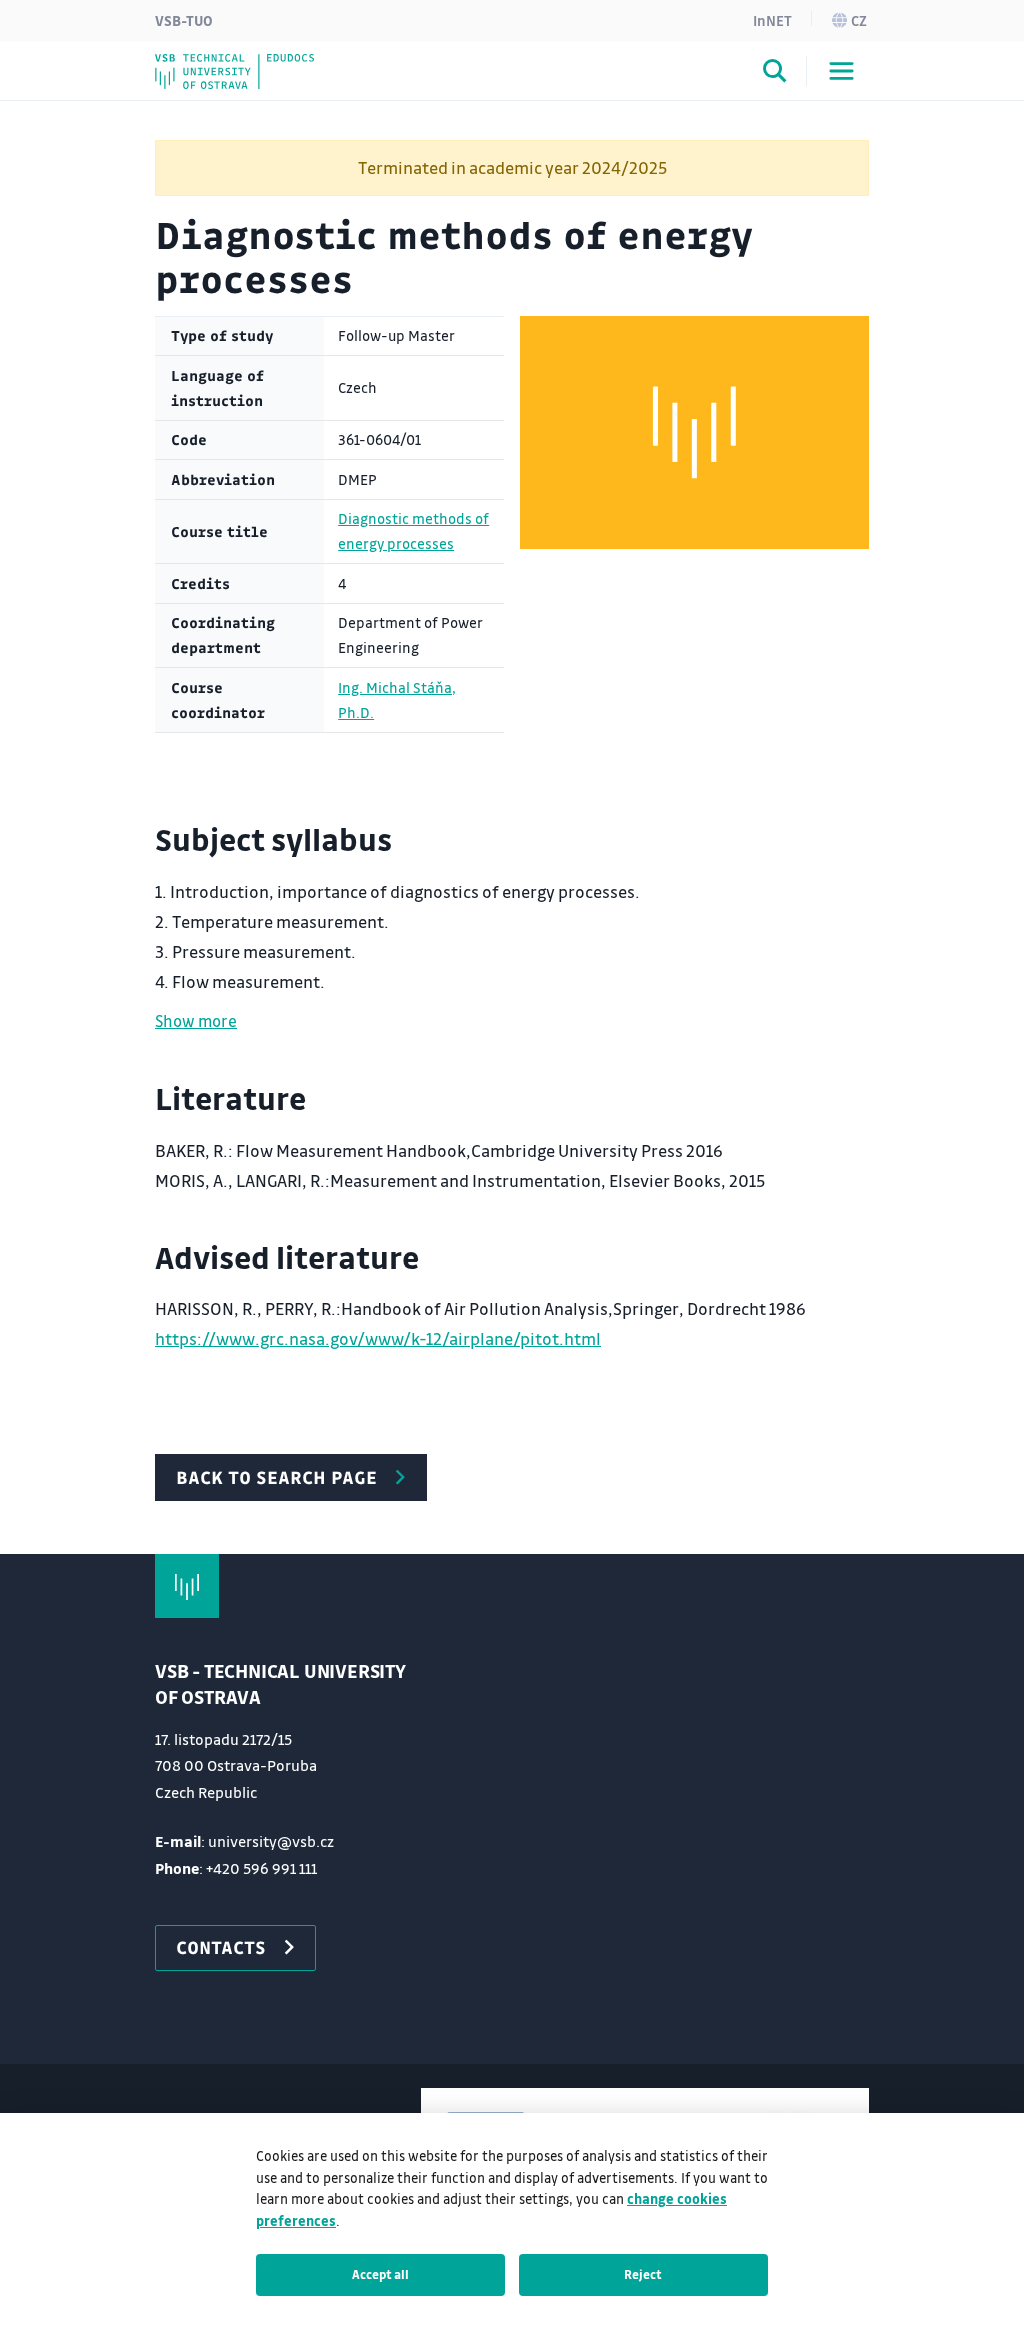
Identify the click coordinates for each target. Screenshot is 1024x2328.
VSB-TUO (184, 20)
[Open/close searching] (775, 74)
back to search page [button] (276, 1477)
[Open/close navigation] (841, 71)
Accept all (380, 2274)
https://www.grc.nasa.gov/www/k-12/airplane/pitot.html (378, 1338)
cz (859, 20)
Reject (643, 2274)
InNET (772, 20)
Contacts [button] (221, 1947)
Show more (196, 1020)
